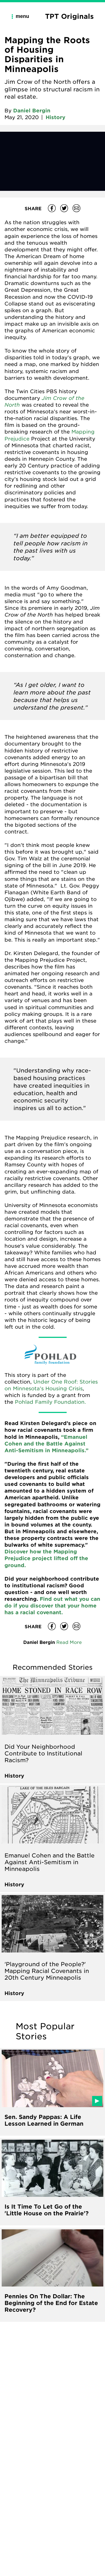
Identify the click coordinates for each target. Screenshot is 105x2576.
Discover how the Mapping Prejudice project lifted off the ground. (46, 1558)
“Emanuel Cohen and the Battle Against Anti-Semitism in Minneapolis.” (46, 1444)
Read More (69, 1642)
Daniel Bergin (32, 110)
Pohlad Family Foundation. (50, 1402)
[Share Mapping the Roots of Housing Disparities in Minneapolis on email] (76, 208)
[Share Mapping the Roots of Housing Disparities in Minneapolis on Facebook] (52, 208)
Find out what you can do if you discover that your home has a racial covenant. (52, 1606)
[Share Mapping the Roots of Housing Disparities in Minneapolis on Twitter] (64, 208)
